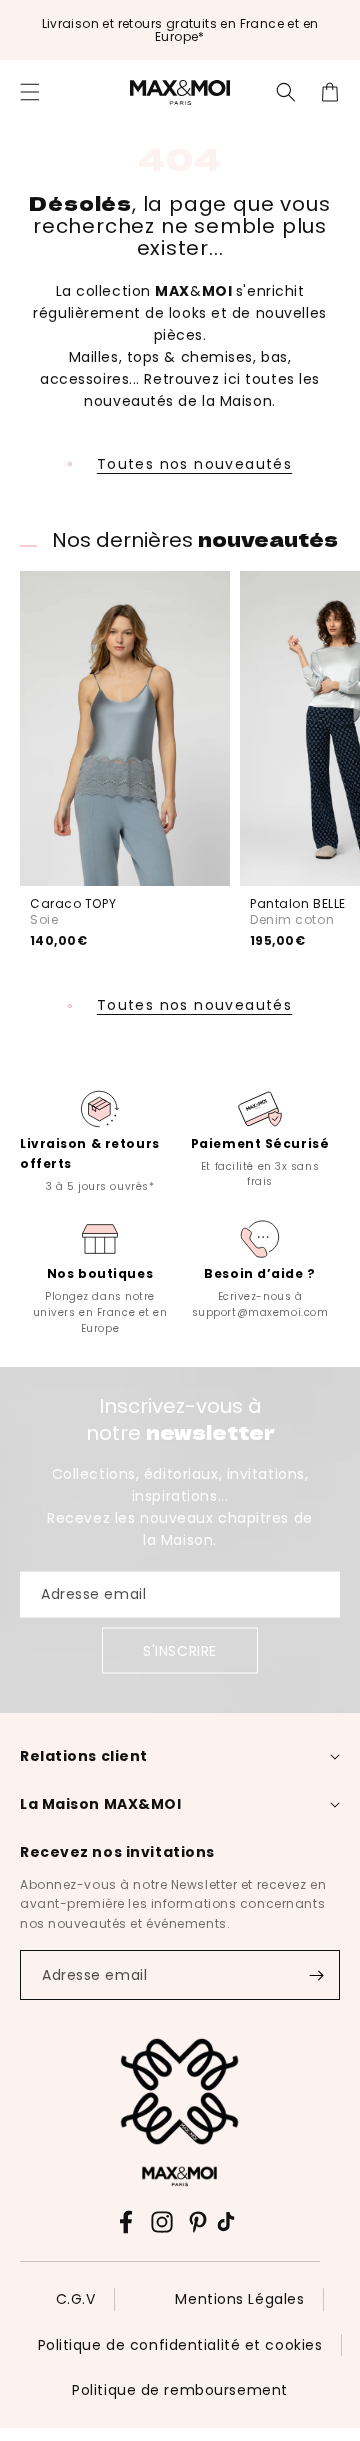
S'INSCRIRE (180, 1651)
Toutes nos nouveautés (194, 464)
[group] (100, 1139)
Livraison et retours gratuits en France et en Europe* (180, 30)
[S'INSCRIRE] (316, 1975)
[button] (30, 92)
